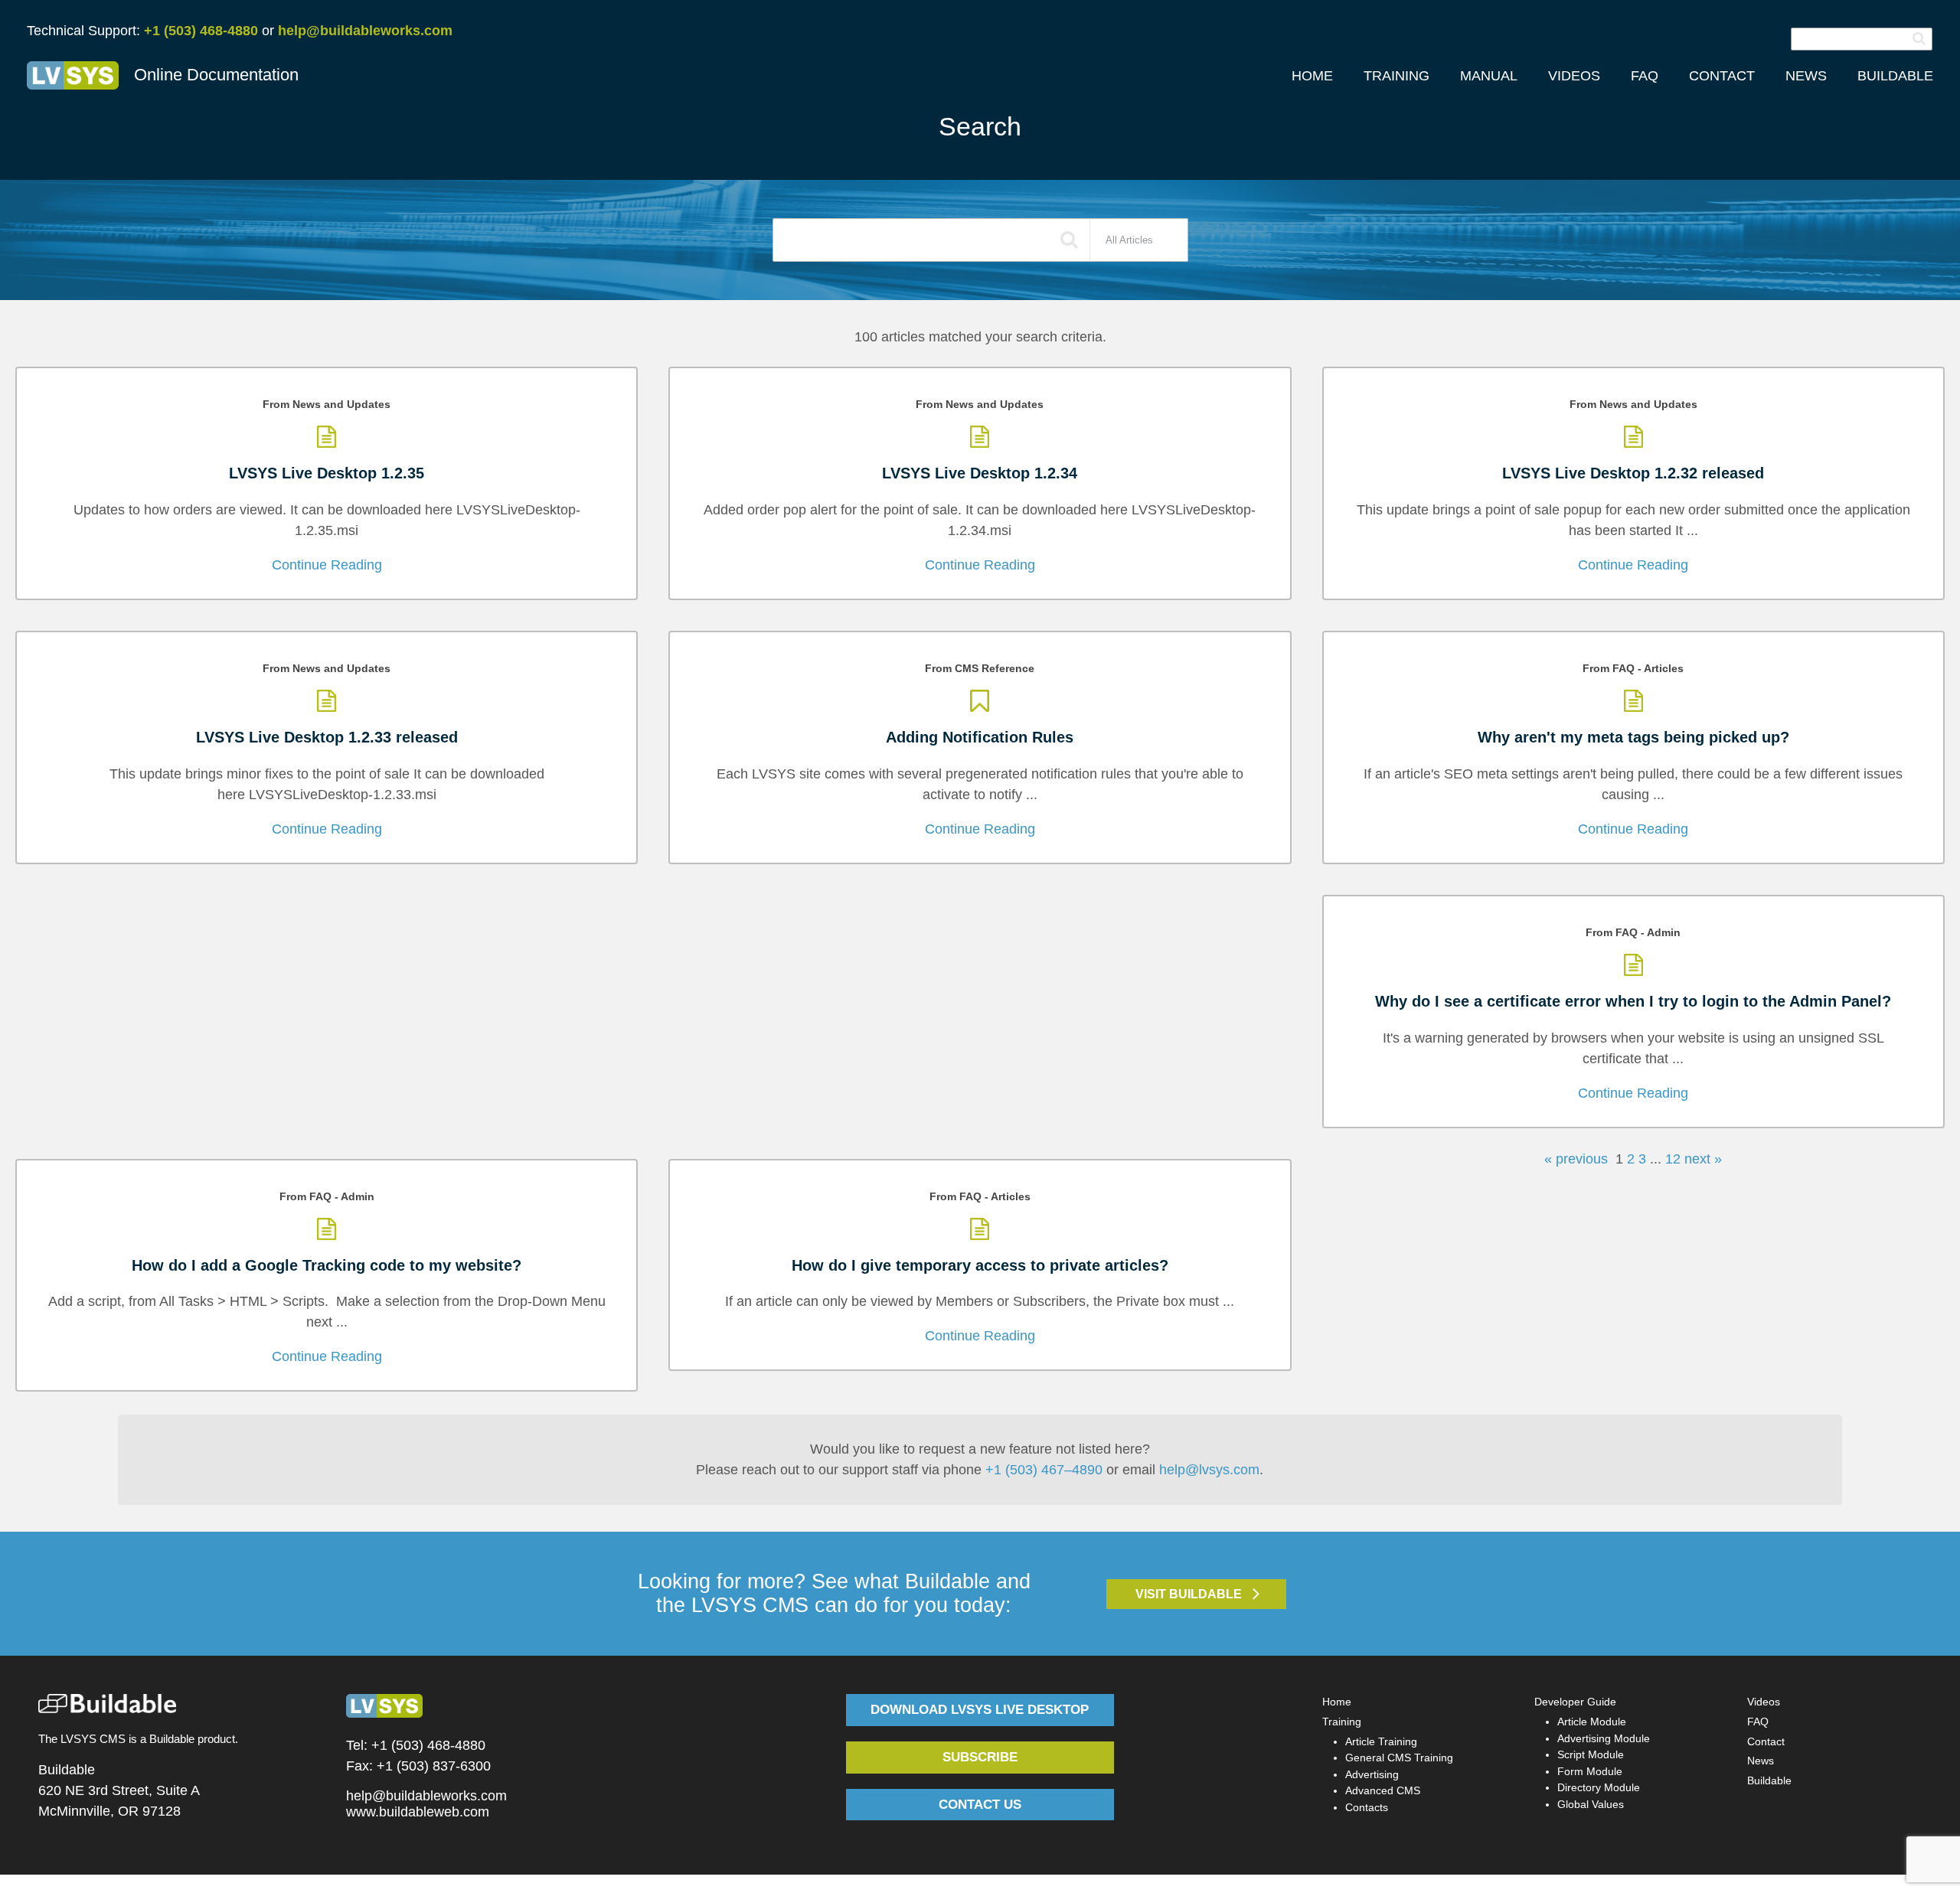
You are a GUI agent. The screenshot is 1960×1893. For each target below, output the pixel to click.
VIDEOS (1574, 76)
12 (1671, 1159)
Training (1342, 1722)
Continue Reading (327, 565)
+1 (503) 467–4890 (1044, 1470)
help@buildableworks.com (365, 31)
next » (1701, 1159)
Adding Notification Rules (980, 737)
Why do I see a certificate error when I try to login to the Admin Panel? (1633, 1001)
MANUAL (1489, 76)
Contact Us (980, 1805)
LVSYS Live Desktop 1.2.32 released (1633, 473)
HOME (1312, 76)
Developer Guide (1575, 1702)
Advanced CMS (1383, 1790)
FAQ (1645, 76)
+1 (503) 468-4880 (201, 31)
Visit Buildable (1189, 1594)
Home (1337, 1702)
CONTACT (1722, 76)
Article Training (1381, 1741)
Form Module (1590, 1771)
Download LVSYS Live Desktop (980, 1710)
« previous (1578, 1159)
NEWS (1806, 76)
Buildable (1769, 1780)
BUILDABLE (1895, 76)
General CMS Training (1399, 1758)
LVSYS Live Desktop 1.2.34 (980, 473)
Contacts (1367, 1807)
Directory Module (1599, 1787)
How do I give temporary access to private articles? (980, 1265)
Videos (1764, 1702)
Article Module (1592, 1722)
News (1761, 1761)
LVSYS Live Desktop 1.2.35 (327, 473)
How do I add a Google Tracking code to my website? (327, 1265)
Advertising (1372, 1774)
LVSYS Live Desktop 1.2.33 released (327, 737)
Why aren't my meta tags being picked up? (1633, 737)
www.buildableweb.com (418, 1812)
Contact (1766, 1741)
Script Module (1591, 1754)
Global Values (1591, 1804)
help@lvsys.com (1209, 1470)
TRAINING (1396, 76)
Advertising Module (1604, 1738)
